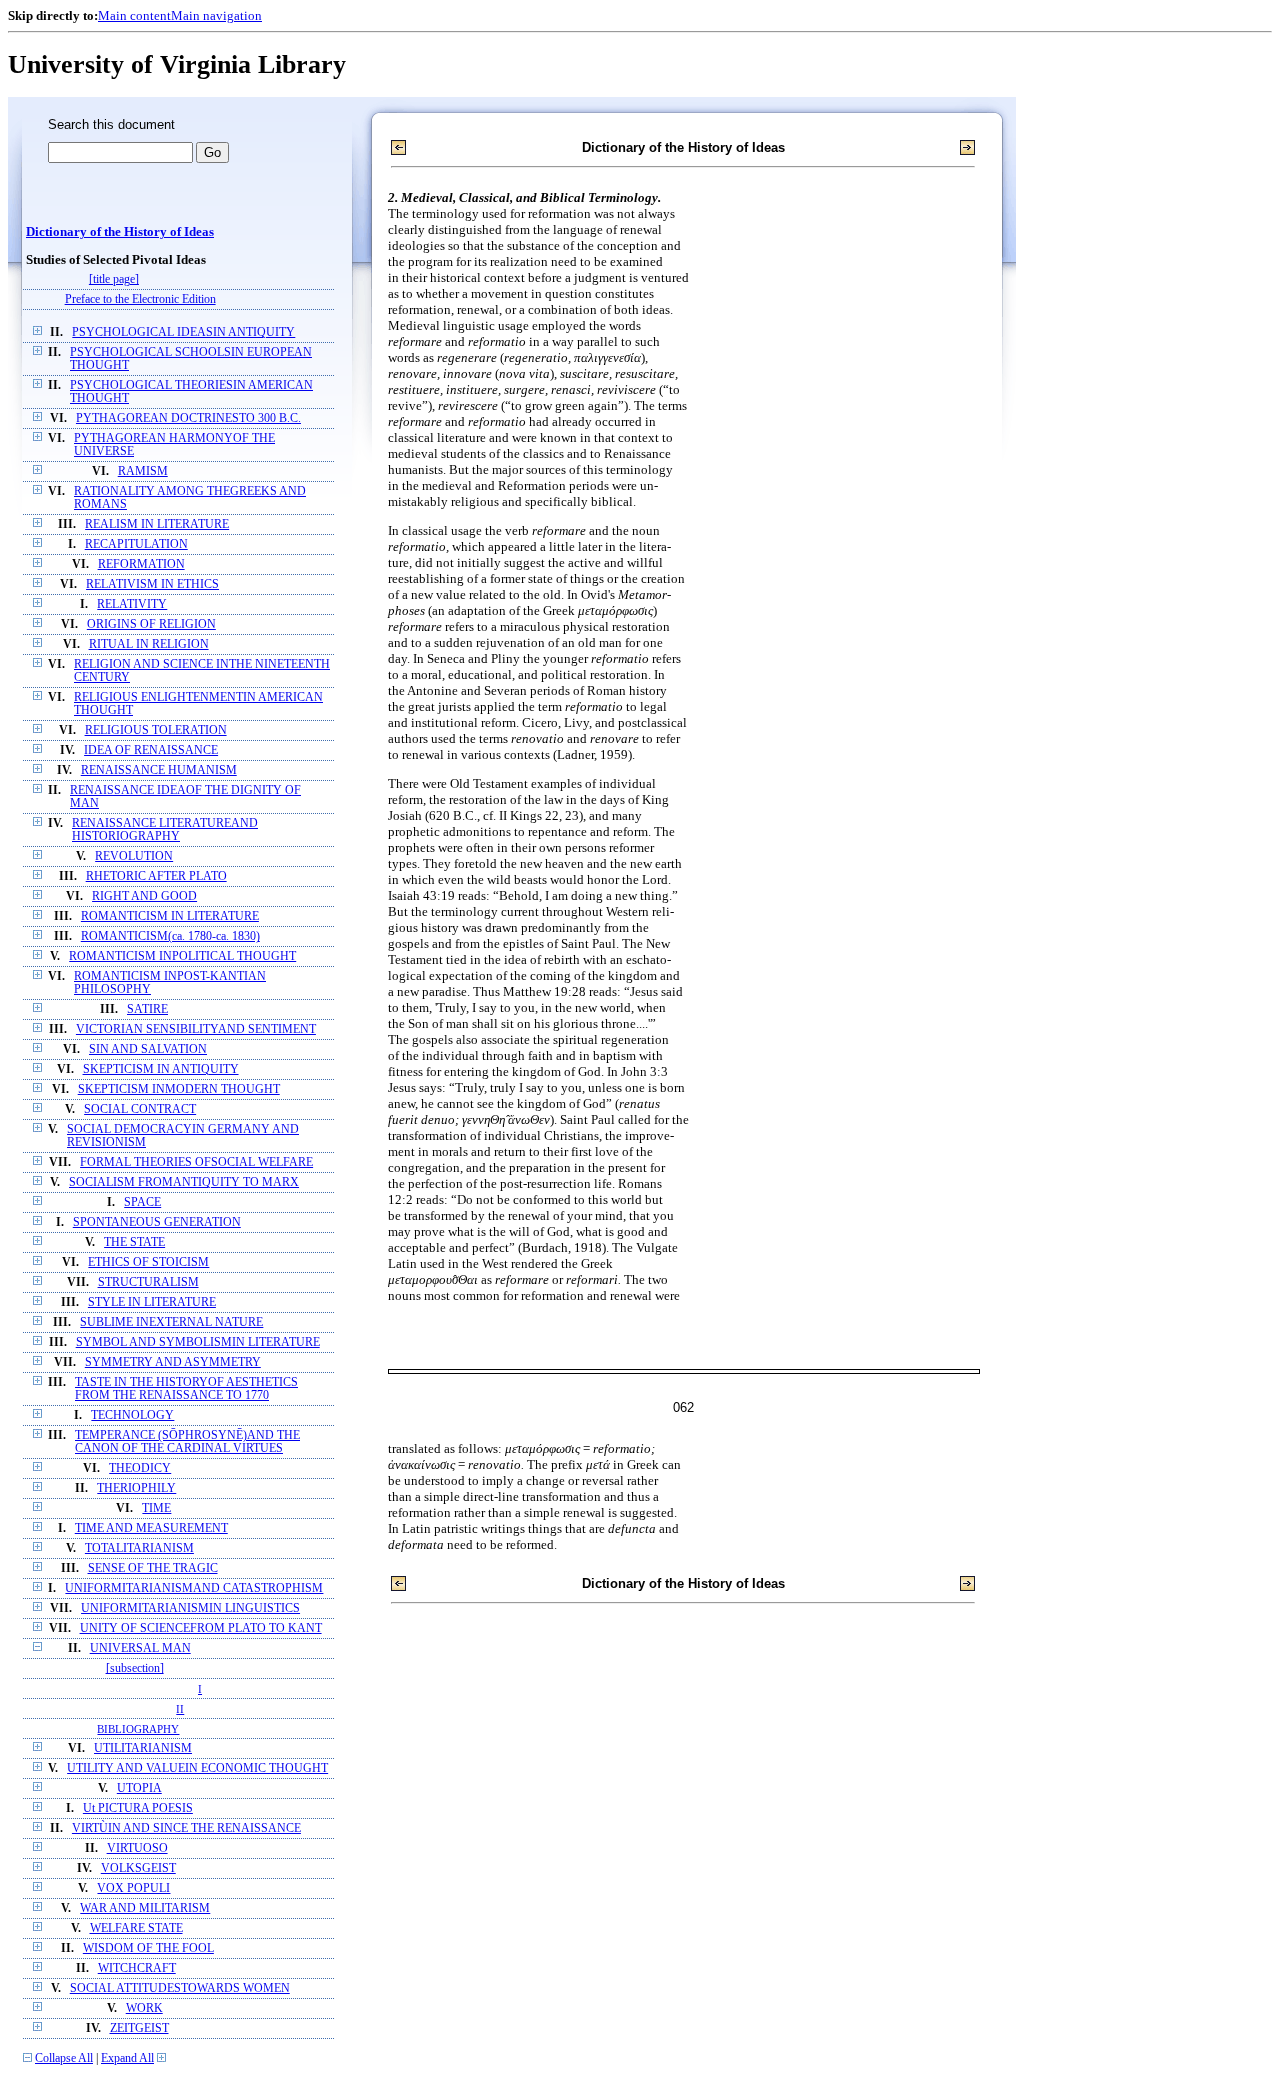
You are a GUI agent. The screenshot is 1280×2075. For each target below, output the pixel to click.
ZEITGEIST (139, 2028)
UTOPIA (139, 1788)
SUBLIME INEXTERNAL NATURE (171, 1322)
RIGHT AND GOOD (144, 896)
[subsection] (135, 1668)
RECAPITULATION (136, 544)
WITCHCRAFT (137, 1968)
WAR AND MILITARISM (145, 1908)
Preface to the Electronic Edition (140, 299)
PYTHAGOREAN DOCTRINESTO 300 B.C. (188, 418)
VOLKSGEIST (138, 1868)
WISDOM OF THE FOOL (148, 1948)
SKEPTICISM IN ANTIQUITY (161, 1069)
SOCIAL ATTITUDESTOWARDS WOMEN (180, 1988)
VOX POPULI (133, 1888)
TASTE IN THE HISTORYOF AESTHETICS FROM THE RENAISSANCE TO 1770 (186, 1389)
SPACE (142, 1202)
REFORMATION (141, 564)
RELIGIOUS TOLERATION (156, 730)
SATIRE (147, 1009)
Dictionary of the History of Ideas (120, 232)
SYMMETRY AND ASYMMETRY (173, 1362)
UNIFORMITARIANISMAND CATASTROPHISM (194, 1588)
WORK (144, 2008)
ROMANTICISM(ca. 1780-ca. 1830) (170, 936)
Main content (134, 15)
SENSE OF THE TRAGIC (153, 1568)
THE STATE (134, 1242)
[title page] (114, 279)
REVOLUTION (134, 856)
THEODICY (140, 1468)
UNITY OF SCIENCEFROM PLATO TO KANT (201, 1628)
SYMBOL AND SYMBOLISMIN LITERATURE (198, 1342)
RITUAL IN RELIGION (149, 644)
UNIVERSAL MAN (140, 1648)
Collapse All (64, 2058)
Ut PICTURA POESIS (138, 1808)
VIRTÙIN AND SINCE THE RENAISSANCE (186, 1828)
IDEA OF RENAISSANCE (151, 750)
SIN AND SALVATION (148, 1049)
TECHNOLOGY (132, 1415)
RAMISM (143, 471)
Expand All (127, 2058)
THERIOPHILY (136, 1488)
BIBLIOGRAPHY (138, 1729)
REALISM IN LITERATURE (157, 524)
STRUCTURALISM (148, 1282)
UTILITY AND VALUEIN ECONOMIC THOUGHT (197, 1768)
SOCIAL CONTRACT (140, 1109)
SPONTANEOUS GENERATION (157, 1222)
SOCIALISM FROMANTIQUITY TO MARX (184, 1182)
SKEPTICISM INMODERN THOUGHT (179, 1089)
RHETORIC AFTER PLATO (156, 876)
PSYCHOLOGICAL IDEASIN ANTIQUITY (183, 332)
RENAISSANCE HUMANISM (159, 770)
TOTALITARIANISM (139, 1548)
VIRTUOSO (137, 1848)
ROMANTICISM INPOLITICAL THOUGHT (182, 956)
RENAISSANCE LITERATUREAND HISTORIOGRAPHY (165, 830)
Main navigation (216, 15)
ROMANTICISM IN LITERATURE (170, 916)
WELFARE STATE (136, 1928)
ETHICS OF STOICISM (148, 1262)
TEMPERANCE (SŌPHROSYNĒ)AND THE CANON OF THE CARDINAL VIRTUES (187, 1442)
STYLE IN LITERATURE (152, 1302)
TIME (156, 1508)
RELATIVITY (132, 604)
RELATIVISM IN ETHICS (152, 584)
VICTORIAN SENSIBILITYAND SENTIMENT (196, 1029)
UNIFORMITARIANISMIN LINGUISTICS (190, 1608)
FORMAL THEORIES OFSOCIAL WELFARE (196, 1162)
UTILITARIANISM (143, 1748)
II (180, 1709)
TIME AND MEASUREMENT (151, 1528)
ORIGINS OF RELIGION (151, 624)
